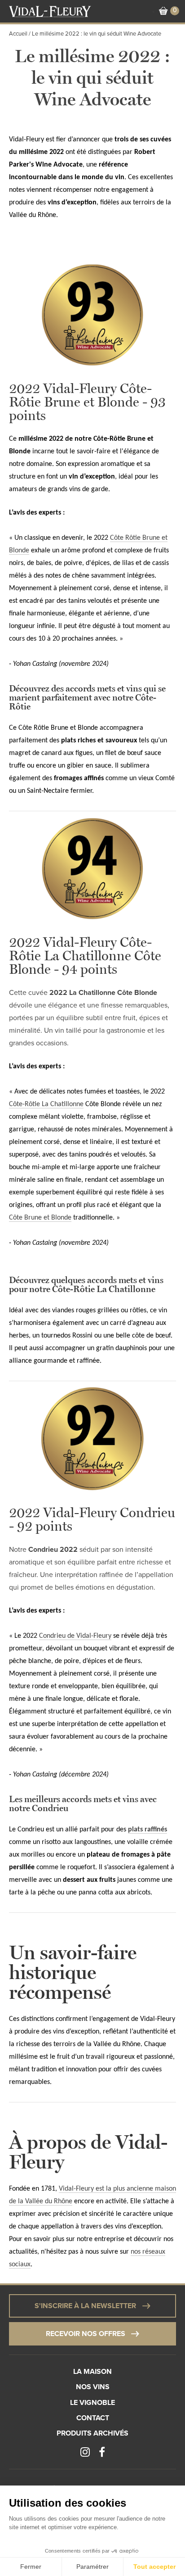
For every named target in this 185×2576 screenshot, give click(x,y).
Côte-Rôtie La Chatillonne (46, 1104)
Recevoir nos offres (86, 2334)
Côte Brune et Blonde (40, 1218)
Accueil (18, 34)
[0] (163, 11)
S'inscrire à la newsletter (85, 2306)
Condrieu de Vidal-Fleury (75, 1636)
